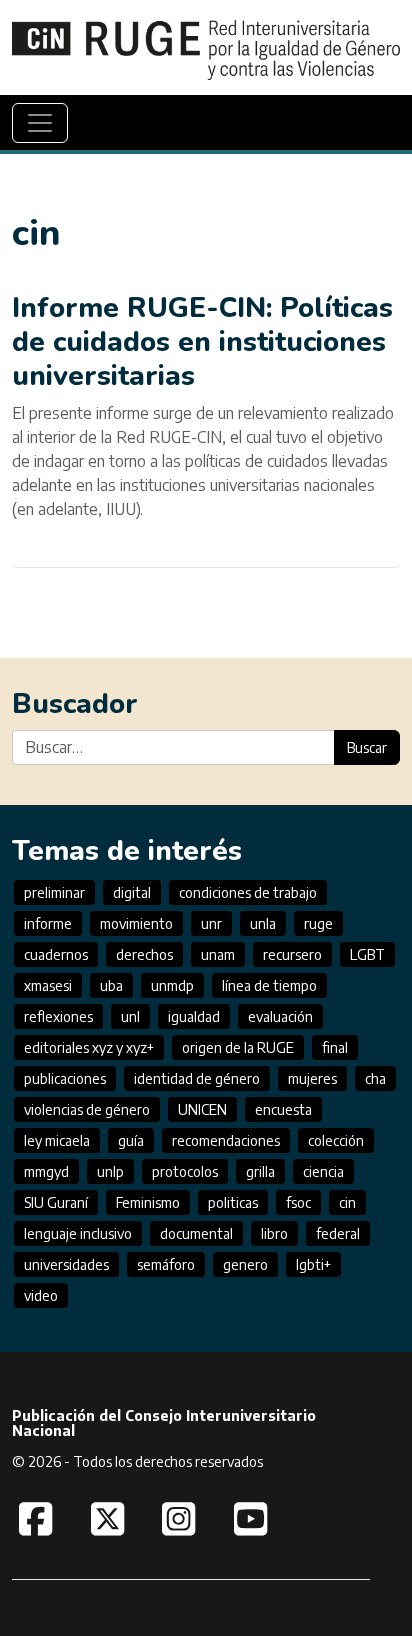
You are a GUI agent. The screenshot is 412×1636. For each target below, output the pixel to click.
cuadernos (56, 954)
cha (375, 1078)
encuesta (283, 1109)
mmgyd (46, 1171)
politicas (233, 1202)
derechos (144, 954)
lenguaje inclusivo (78, 1233)
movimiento (136, 923)
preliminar (54, 892)
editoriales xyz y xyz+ (89, 1047)
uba (111, 985)
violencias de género (87, 1109)
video (41, 1295)
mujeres (312, 1078)
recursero (292, 954)
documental (196, 1233)
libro (274, 1233)
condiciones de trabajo (248, 892)
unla (263, 923)
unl (130, 1016)
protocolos (185, 1171)
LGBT (367, 954)
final (335, 1047)
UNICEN (202, 1109)
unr (211, 923)
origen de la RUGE (238, 1047)
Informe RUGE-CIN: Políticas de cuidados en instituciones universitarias (202, 341)
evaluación (280, 1016)
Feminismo (148, 1202)
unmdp (172, 985)
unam (218, 954)
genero (245, 1264)
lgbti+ (313, 1264)
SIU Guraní (56, 1202)
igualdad (194, 1016)
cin (347, 1202)
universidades (66, 1264)
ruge (318, 923)
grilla (260, 1171)
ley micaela (57, 1140)
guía (131, 1140)
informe (48, 923)
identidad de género (197, 1078)
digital (132, 892)
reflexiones (58, 1016)
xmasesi (48, 985)
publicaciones (65, 1078)
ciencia (323, 1171)
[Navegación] (40, 123)
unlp (110, 1171)
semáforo (166, 1264)
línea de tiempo (269, 985)
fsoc (298, 1202)
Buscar (367, 747)
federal (338, 1233)
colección (336, 1140)
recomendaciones (226, 1140)
